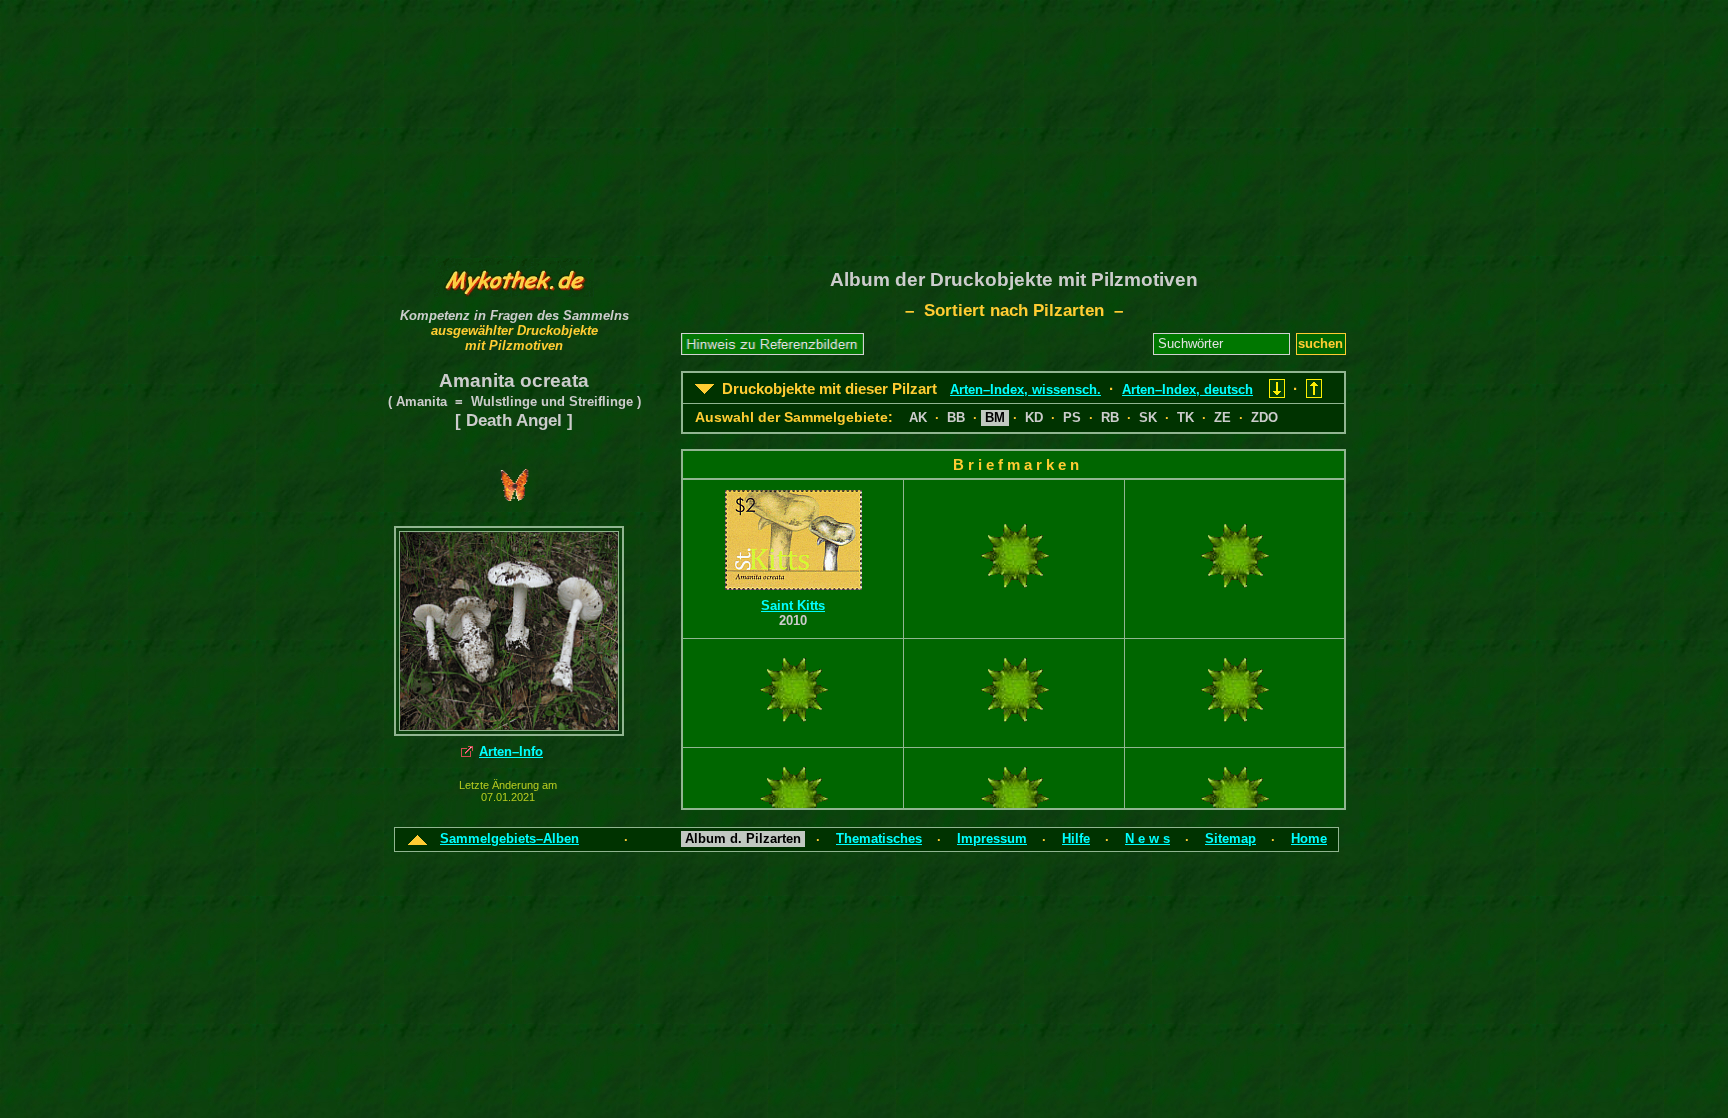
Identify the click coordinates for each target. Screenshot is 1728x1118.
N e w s (1147, 838)
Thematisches (879, 838)
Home (1309, 838)
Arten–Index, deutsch (1187, 389)
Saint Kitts (793, 605)
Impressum (992, 838)
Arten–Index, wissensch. (1025, 389)
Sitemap (1230, 838)
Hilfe (1076, 838)
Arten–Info (511, 751)
